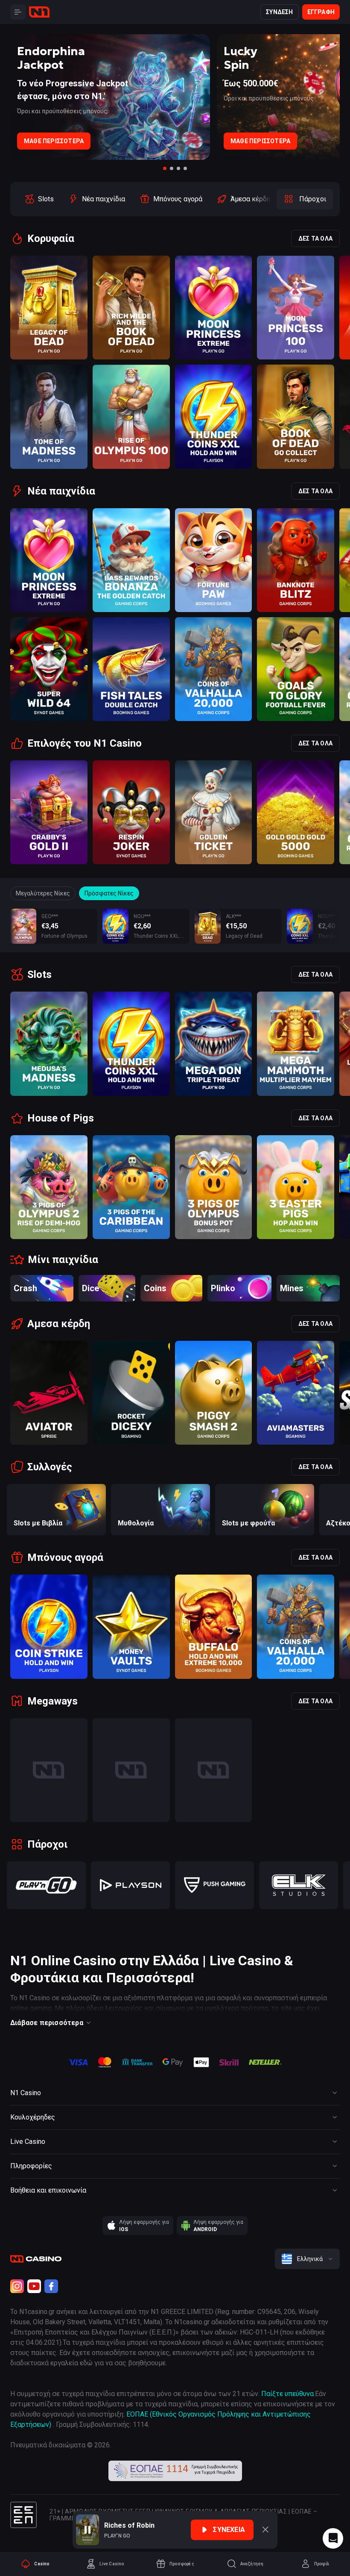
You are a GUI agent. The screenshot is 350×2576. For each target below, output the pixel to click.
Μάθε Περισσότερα (54, 141)
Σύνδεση (279, 12)
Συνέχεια (229, 2530)
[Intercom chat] (333, 2538)
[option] (39, 199)
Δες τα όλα (315, 238)
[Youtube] (34, 2286)
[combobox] (307, 2259)
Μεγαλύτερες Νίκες (43, 893)
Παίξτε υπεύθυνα (287, 2394)
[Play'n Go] (46, 1885)
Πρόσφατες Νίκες (109, 893)
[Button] (18, 12)
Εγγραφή (321, 12)
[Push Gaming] (214, 1885)
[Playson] (130, 1885)
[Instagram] (17, 2286)
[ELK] (299, 1885)
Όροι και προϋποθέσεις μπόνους (62, 111)
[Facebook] (51, 2286)
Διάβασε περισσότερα (47, 2023)
